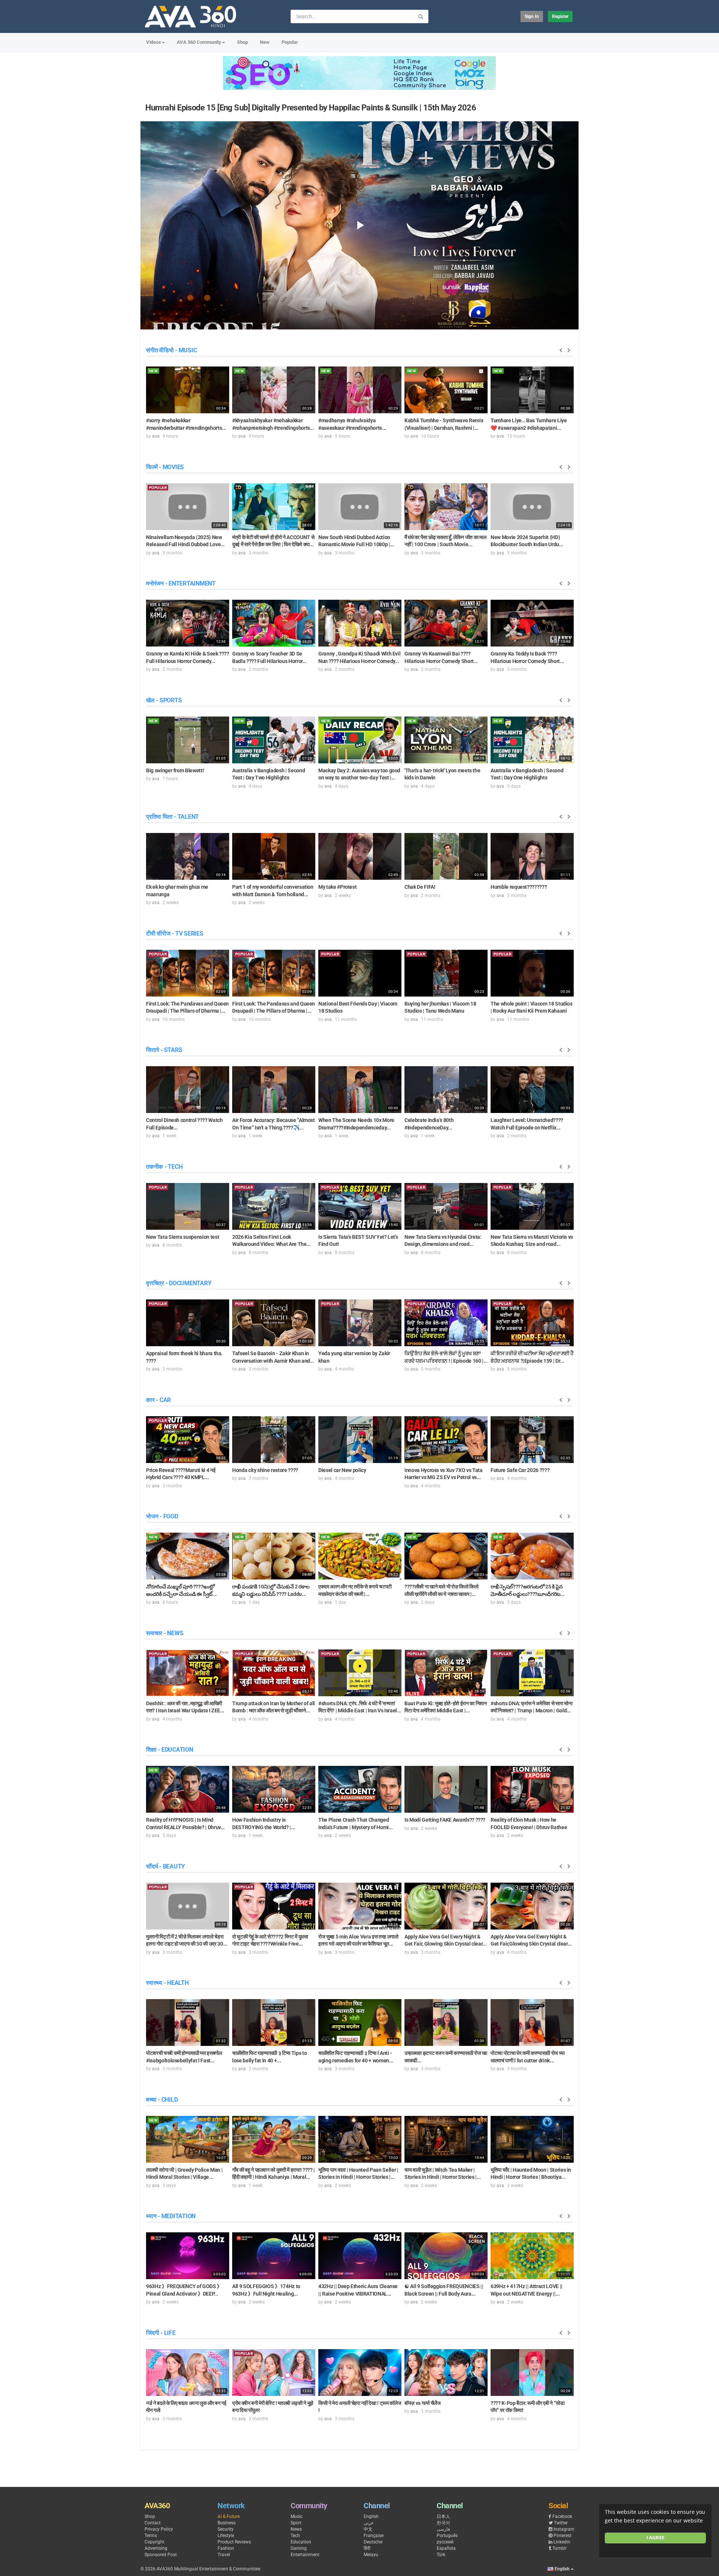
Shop (242, 42)
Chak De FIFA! (420, 887)
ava (156, 436)
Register (560, 16)
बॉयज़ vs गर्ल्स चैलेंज (422, 2403)
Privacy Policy (159, 2529)
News (296, 2529)
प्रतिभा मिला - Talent (172, 817)
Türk (441, 2555)
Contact (153, 2523)
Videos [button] (154, 42)
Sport (296, 2523)
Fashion (226, 2548)
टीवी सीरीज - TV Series (175, 933)
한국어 (443, 2523)
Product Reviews (234, 2542)
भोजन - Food (162, 1516)
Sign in (532, 16)
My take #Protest (337, 887)
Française (374, 2536)
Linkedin (562, 2542)
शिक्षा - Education (170, 1750)
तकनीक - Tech (164, 1167)
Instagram (564, 2529)
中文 (368, 2529)
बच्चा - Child (162, 2100)
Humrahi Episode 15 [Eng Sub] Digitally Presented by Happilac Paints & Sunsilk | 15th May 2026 (311, 108)
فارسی (443, 2529)
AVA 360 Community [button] (199, 42)
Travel (224, 2555)
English (371, 2516)
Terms (151, 2536)
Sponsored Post (161, 2555)
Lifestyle (226, 2536)
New (265, 42)
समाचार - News (165, 1633)
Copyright (154, 2542)
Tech (295, 2536)
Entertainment (305, 2555)
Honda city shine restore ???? (265, 1470)
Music (297, 2516)
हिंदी (367, 2548)
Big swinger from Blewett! (175, 770)
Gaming (299, 2548)
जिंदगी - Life (161, 2333)
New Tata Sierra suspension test (183, 1237)
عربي (369, 2523)
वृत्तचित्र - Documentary (179, 1283)
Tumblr (559, 2548)
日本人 (443, 2516)
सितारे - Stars (164, 1050)
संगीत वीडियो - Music (171, 350)
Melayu (371, 2555)
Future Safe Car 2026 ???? (520, 1470)
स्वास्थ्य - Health (167, 1983)
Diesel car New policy (342, 1470)
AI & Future (229, 2516)
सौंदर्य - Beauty (166, 1866)
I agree (655, 2538)
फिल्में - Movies (165, 467)
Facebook (562, 2516)
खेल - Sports (164, 700)
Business (227, 2523)
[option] (188, 402)
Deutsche (373, 2542)
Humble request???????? (519, 887)
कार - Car (158, 1400)
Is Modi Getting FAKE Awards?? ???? (445, 1820)
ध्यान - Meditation (171, 2216)
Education (301, 2542)
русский (445, 2542)
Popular (290, 42)
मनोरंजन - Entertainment (181, 583)
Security (226, 2529)
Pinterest (562, 2536)
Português (447, 2536)
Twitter (561, 2523)
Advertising (156, 2548)
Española (446, 2548)
